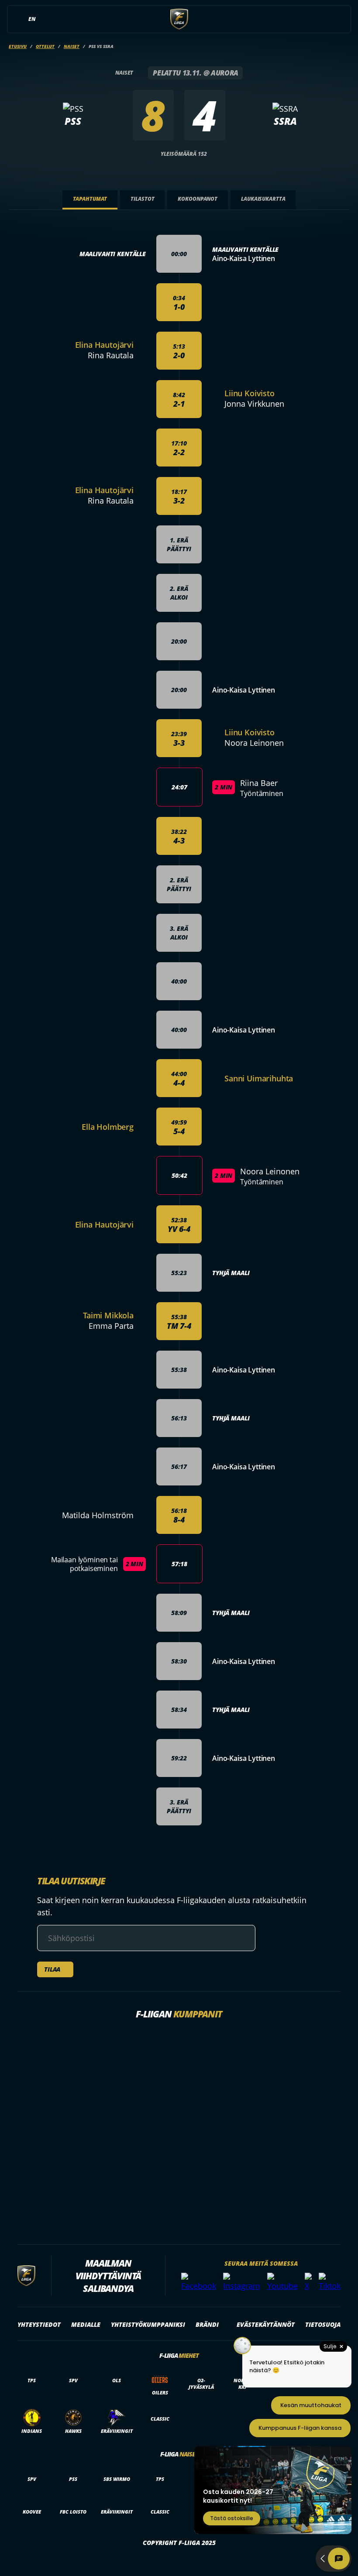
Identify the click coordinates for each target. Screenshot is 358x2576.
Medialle (86, 2324)
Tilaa (52, 1969)
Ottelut (45, 46)
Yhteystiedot (39, 2324)
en (32, 19)
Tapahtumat (90, 199)
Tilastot (142, 199)
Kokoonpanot (198, 199)
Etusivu (18, 46)
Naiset (72, 46)
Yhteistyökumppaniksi (148, 2324)
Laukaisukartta (263, 199)
